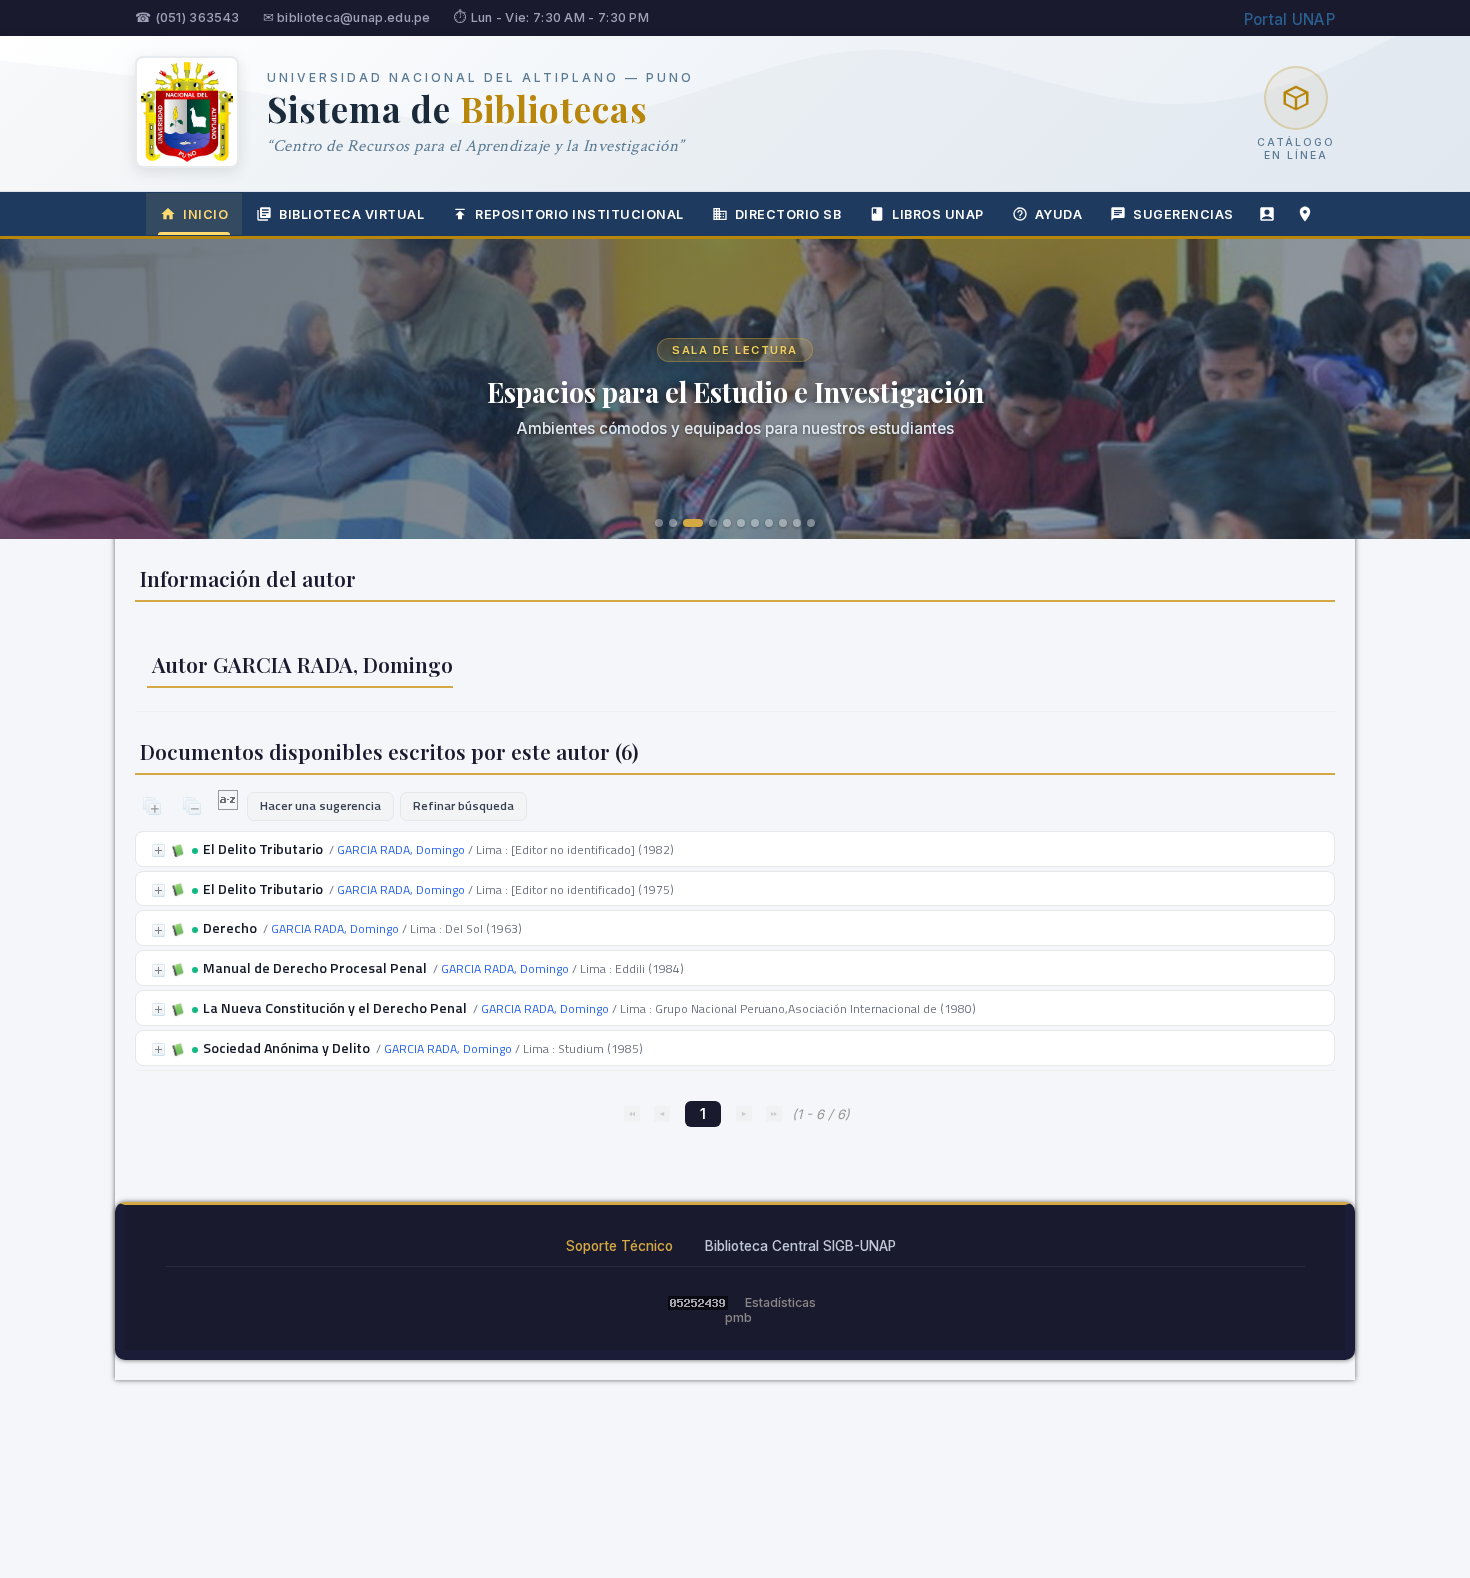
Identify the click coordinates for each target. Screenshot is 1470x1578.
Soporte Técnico (619, 1246)
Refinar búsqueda (463, 805)
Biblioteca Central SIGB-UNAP (800, 1246)
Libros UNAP (938, 214)
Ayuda (1059, 214)
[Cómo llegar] (1305, 214)
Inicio (205, 214)
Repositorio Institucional (579, 214)
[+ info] (158, 850)
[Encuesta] (1267, 214)
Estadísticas (780, 1302)
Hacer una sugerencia (320, 805)
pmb (738, 1317)
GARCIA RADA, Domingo (401, 849)
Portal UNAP (1289, 19)
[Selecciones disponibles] (229, 805)
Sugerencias (1183, 214)
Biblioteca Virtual (351, 214)
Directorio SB (788, 214)
